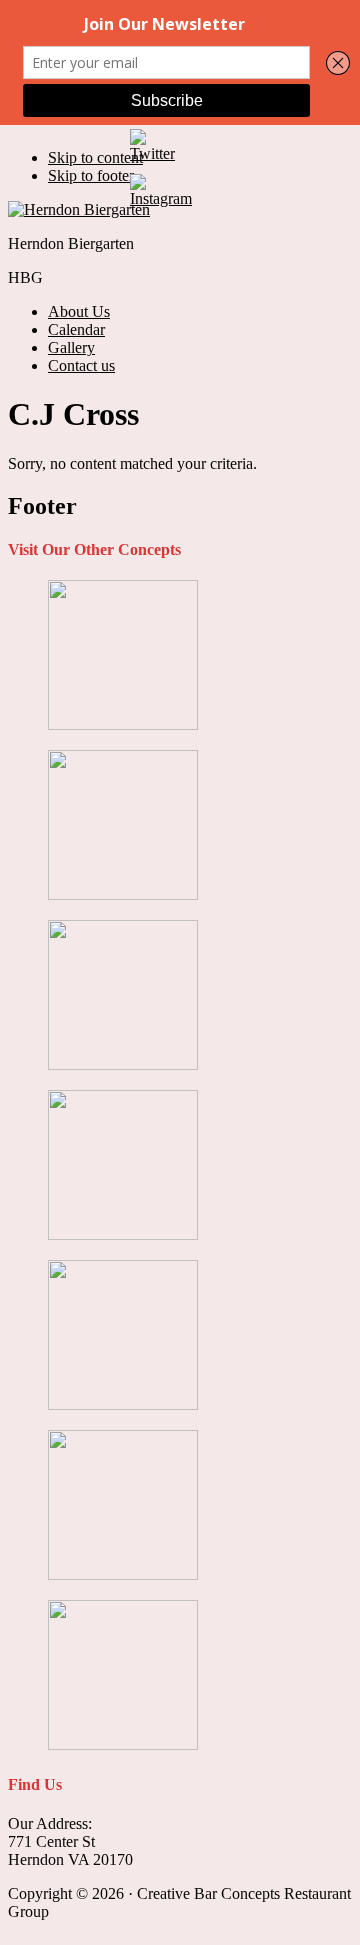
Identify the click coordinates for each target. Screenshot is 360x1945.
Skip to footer (91, 175)
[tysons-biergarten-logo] (123, 1744)
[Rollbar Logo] (123, 1234)
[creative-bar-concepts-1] (123, 894)
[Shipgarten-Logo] (123, 1574)
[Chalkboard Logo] (123, 724)
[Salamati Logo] (123, 1404)
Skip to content (95, 157)
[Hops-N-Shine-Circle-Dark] (123, 1064)
